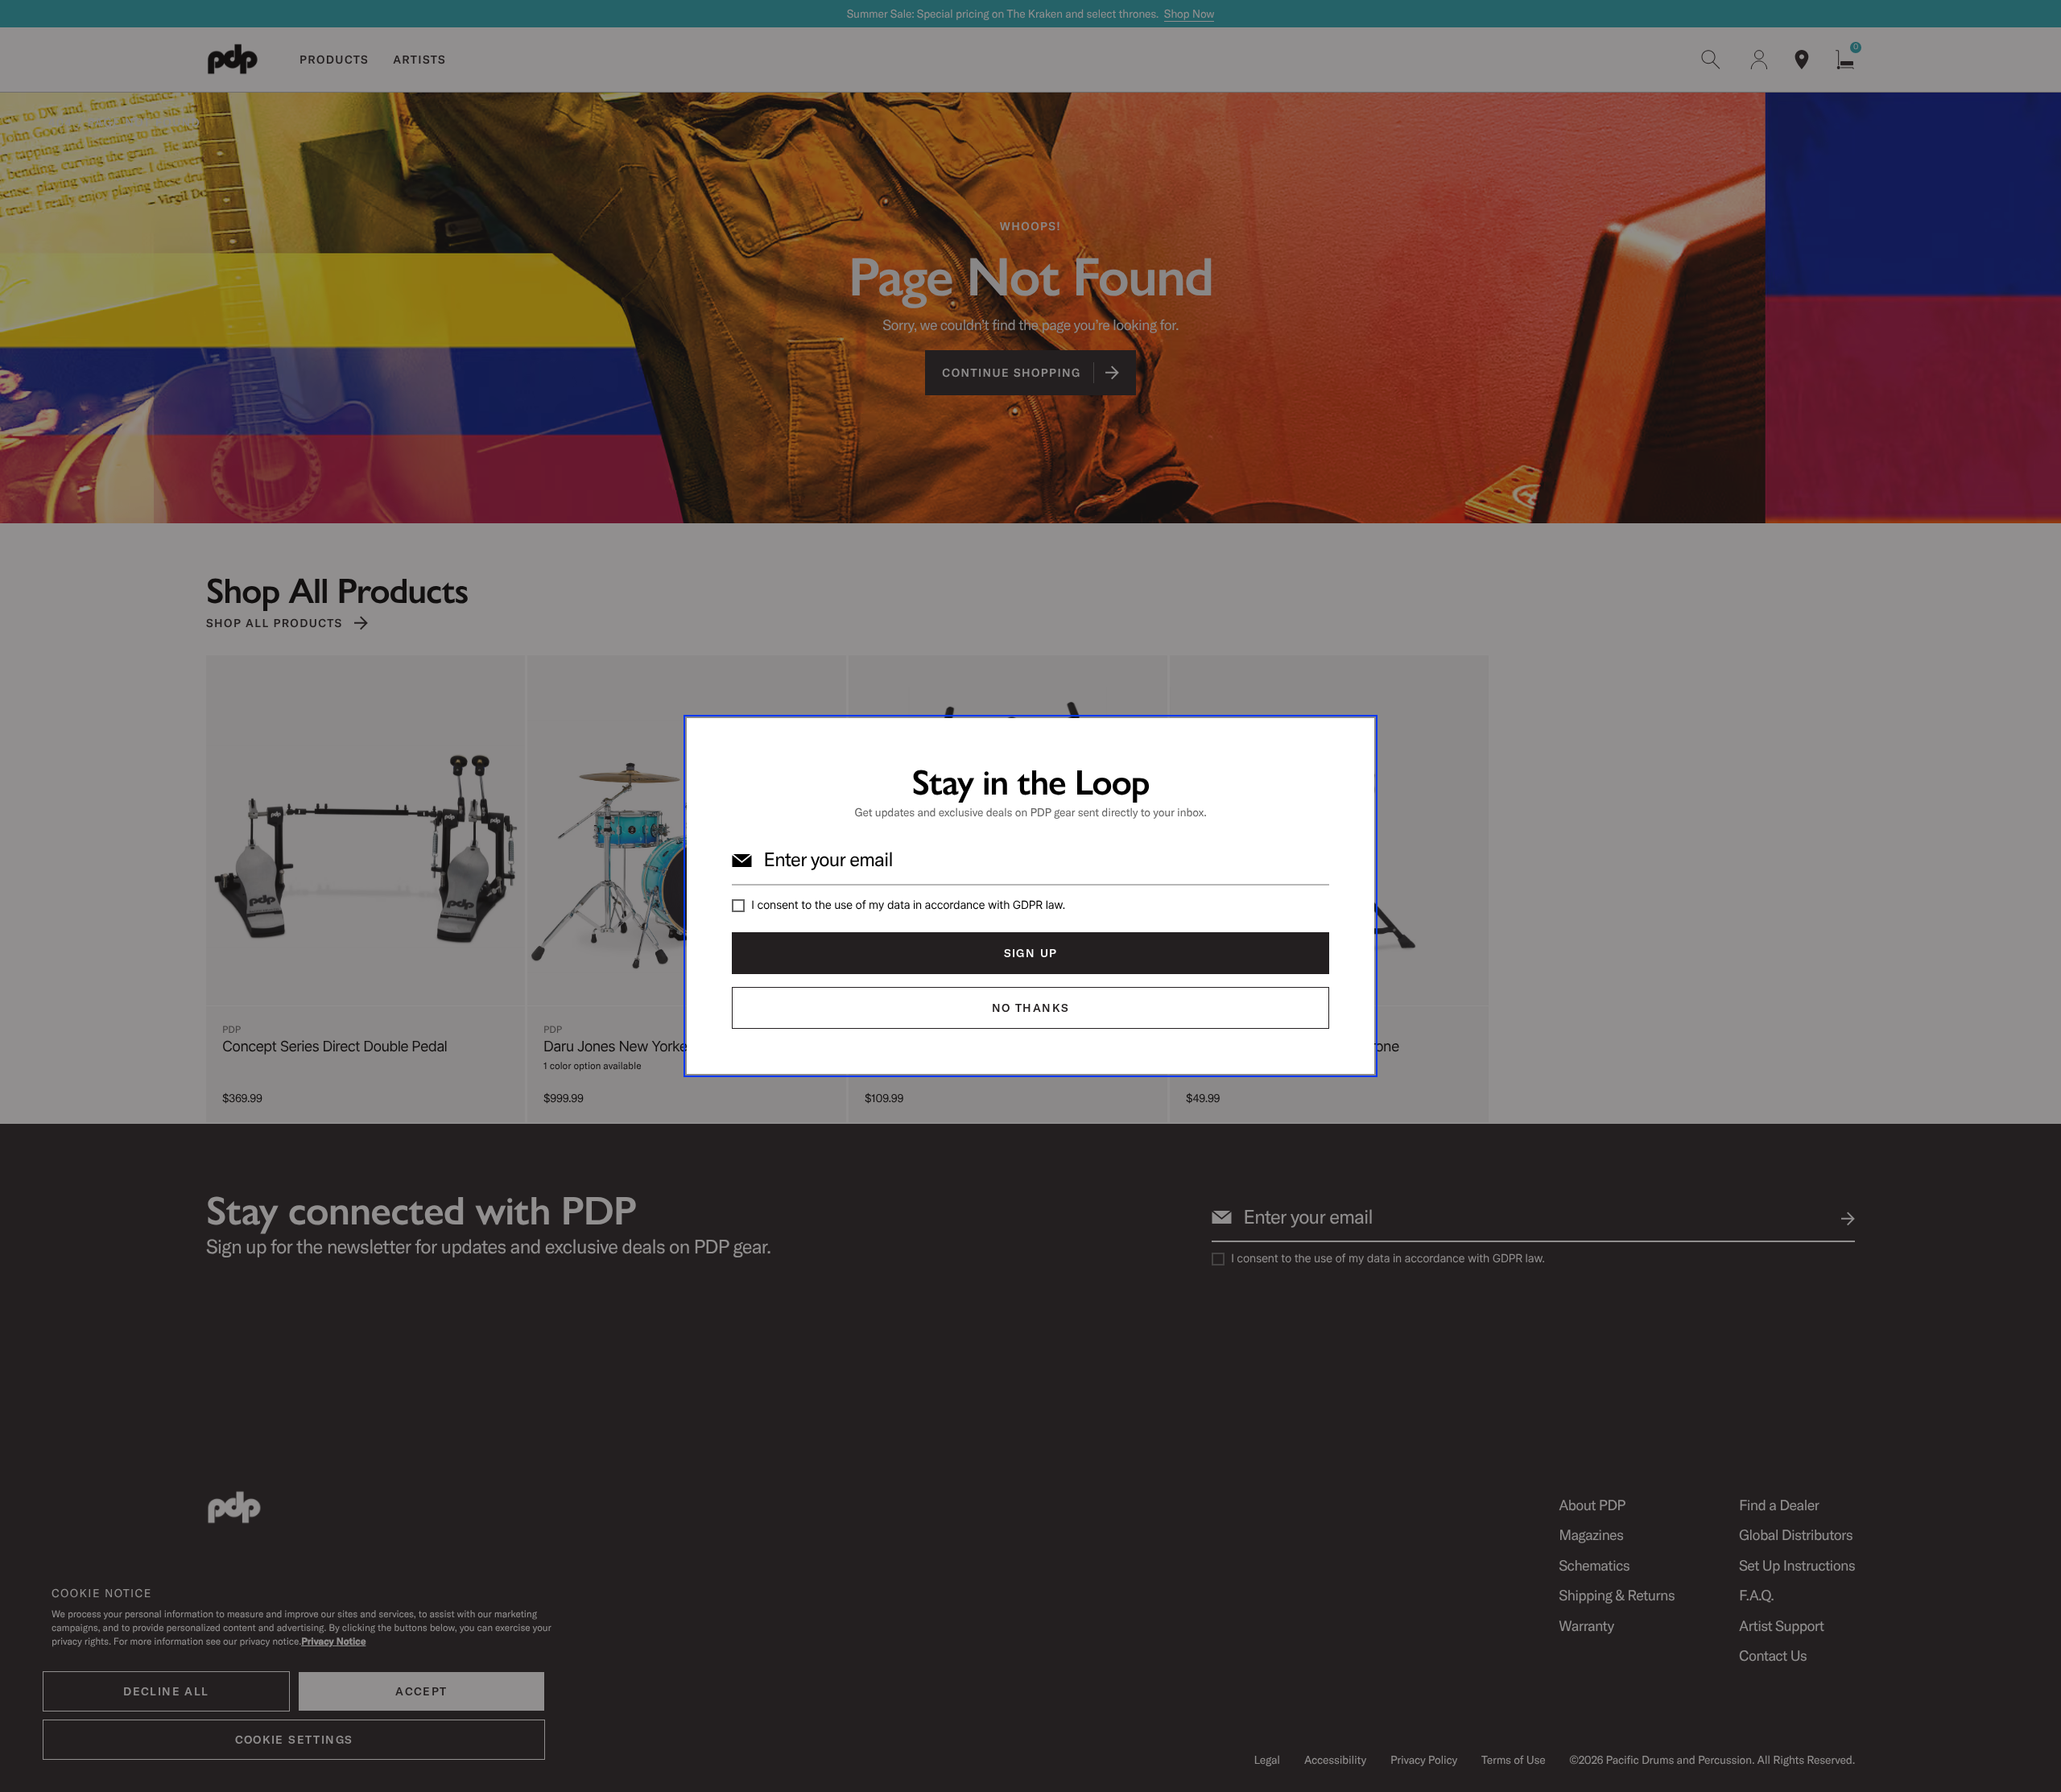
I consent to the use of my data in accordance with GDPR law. (908, 905)
